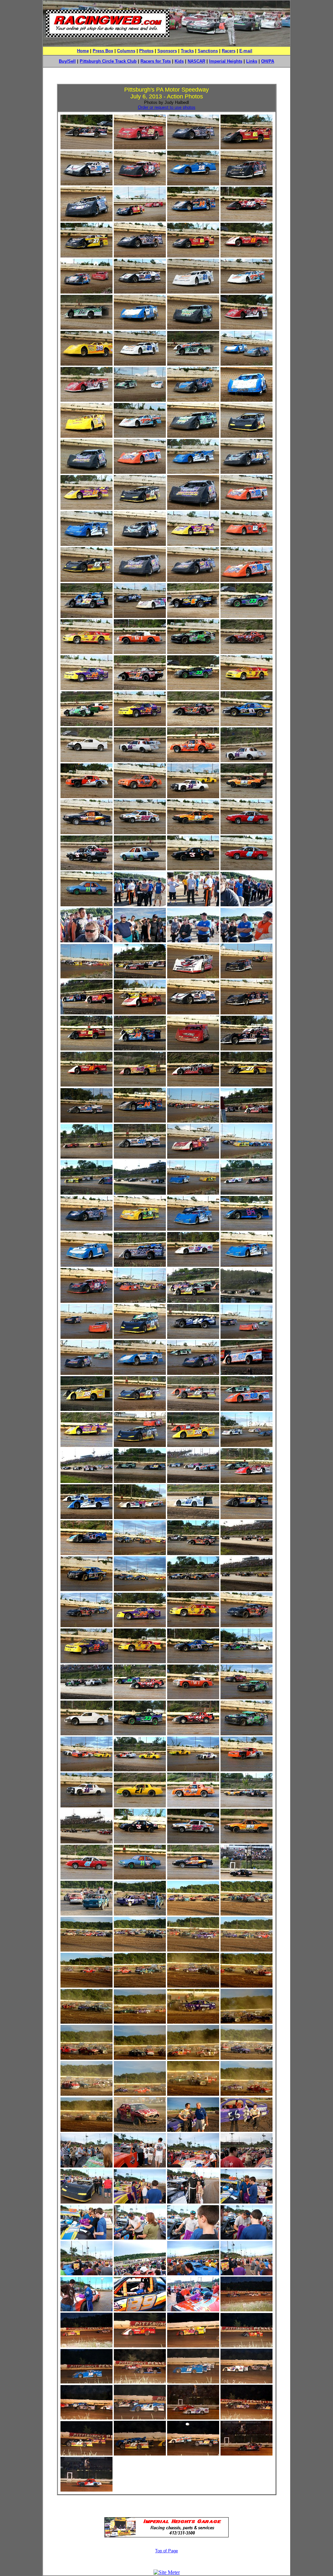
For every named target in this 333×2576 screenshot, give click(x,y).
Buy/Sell (67, 61)
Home (83, 51)
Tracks (187, 51)
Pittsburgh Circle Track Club (108, 61)
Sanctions (208, 51)
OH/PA (268, 61)
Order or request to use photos (167, 107)
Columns (126, 51)
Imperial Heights (226, 61)
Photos (146, 51)
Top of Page (166, 2551)
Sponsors (167, 51)
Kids (179, 61)
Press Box (103, 51)
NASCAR (196, 61)
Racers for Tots (156, 61)
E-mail (246, 51)
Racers (229, 51)
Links (252, 61)
